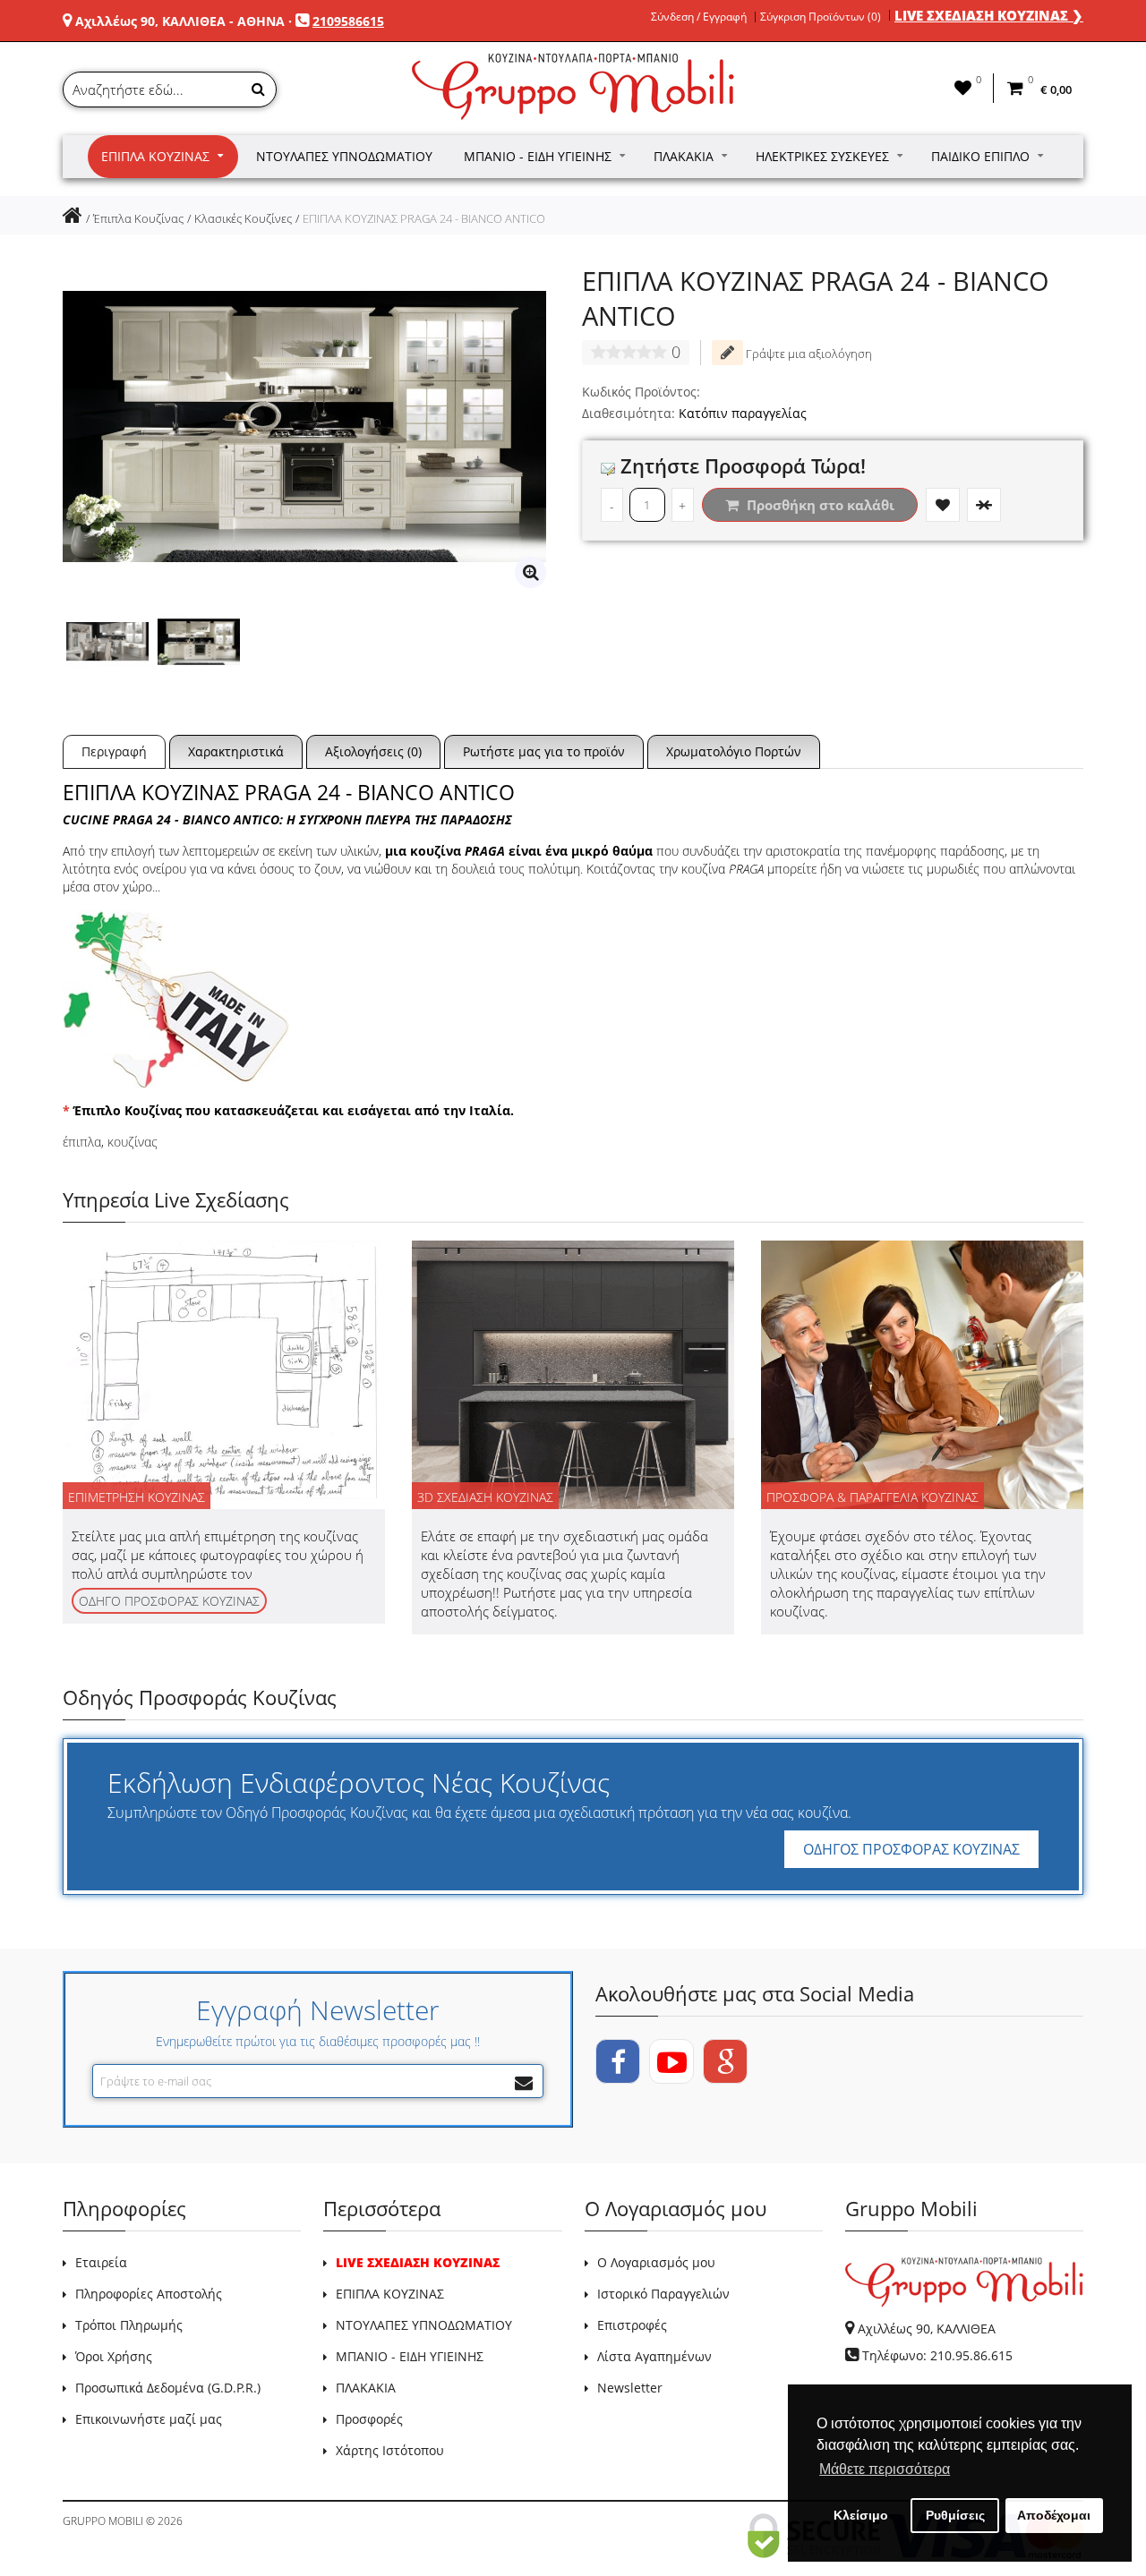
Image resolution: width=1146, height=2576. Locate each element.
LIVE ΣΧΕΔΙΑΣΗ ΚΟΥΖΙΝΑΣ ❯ (989, 15)
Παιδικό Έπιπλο (980, 156)
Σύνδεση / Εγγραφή (699, 17)
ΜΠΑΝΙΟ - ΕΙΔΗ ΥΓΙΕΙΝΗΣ (410, 2356)
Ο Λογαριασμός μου (656, 2262)
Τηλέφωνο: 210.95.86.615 (937, 2355)
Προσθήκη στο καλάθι (819, 505)
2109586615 (348, 21)
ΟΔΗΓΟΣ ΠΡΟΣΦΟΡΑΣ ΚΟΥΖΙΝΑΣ (911, 1849)
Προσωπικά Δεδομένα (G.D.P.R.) (168, 2388)
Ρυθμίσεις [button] (955, 2515)
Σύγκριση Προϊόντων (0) (821, 17)
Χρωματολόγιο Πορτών (734, 751)
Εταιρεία (101, 2262)
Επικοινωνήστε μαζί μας (149, 2419)
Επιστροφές (632, 2325)
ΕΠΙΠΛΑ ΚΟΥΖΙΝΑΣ (390, 2294)
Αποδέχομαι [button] (1054, 2515)
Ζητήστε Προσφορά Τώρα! (740, 465)
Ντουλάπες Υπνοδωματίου (344, 156)
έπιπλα (82, 1142)
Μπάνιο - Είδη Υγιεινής (538, 156)
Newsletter (630, 2388)
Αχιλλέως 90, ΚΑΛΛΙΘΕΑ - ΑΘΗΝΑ (180, 21)
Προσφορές (369, 2419)
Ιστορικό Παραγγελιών (663, 2294)
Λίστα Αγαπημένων (654, 2356)
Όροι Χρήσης (114, 2356)
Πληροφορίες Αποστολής (149, 2294)
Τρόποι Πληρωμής (129, 2325)
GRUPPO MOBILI (103, 2521)
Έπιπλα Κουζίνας (155, 156)
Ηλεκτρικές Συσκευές (822, 156)
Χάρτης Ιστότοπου (390, 2450)
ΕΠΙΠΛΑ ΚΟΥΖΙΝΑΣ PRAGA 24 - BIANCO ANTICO (424, 218)
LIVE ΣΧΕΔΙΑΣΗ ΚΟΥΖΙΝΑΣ (418, 2262)
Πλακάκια (684, 156)
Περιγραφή (114, 751)
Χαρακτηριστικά (236, 751)
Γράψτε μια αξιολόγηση (808, 354)
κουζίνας (133, 1142)
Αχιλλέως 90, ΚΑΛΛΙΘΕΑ (927, 2329)
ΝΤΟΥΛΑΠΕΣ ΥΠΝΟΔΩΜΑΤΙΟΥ (424, 2325)
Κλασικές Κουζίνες (243, 218)
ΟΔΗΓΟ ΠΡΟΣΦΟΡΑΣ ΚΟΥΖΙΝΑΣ (169, 1601)
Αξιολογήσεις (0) (373, 751)
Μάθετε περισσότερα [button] (885, 2469)
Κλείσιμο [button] (861, 2515)
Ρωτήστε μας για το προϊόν (544, 751)
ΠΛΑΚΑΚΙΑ (366, 2388)
